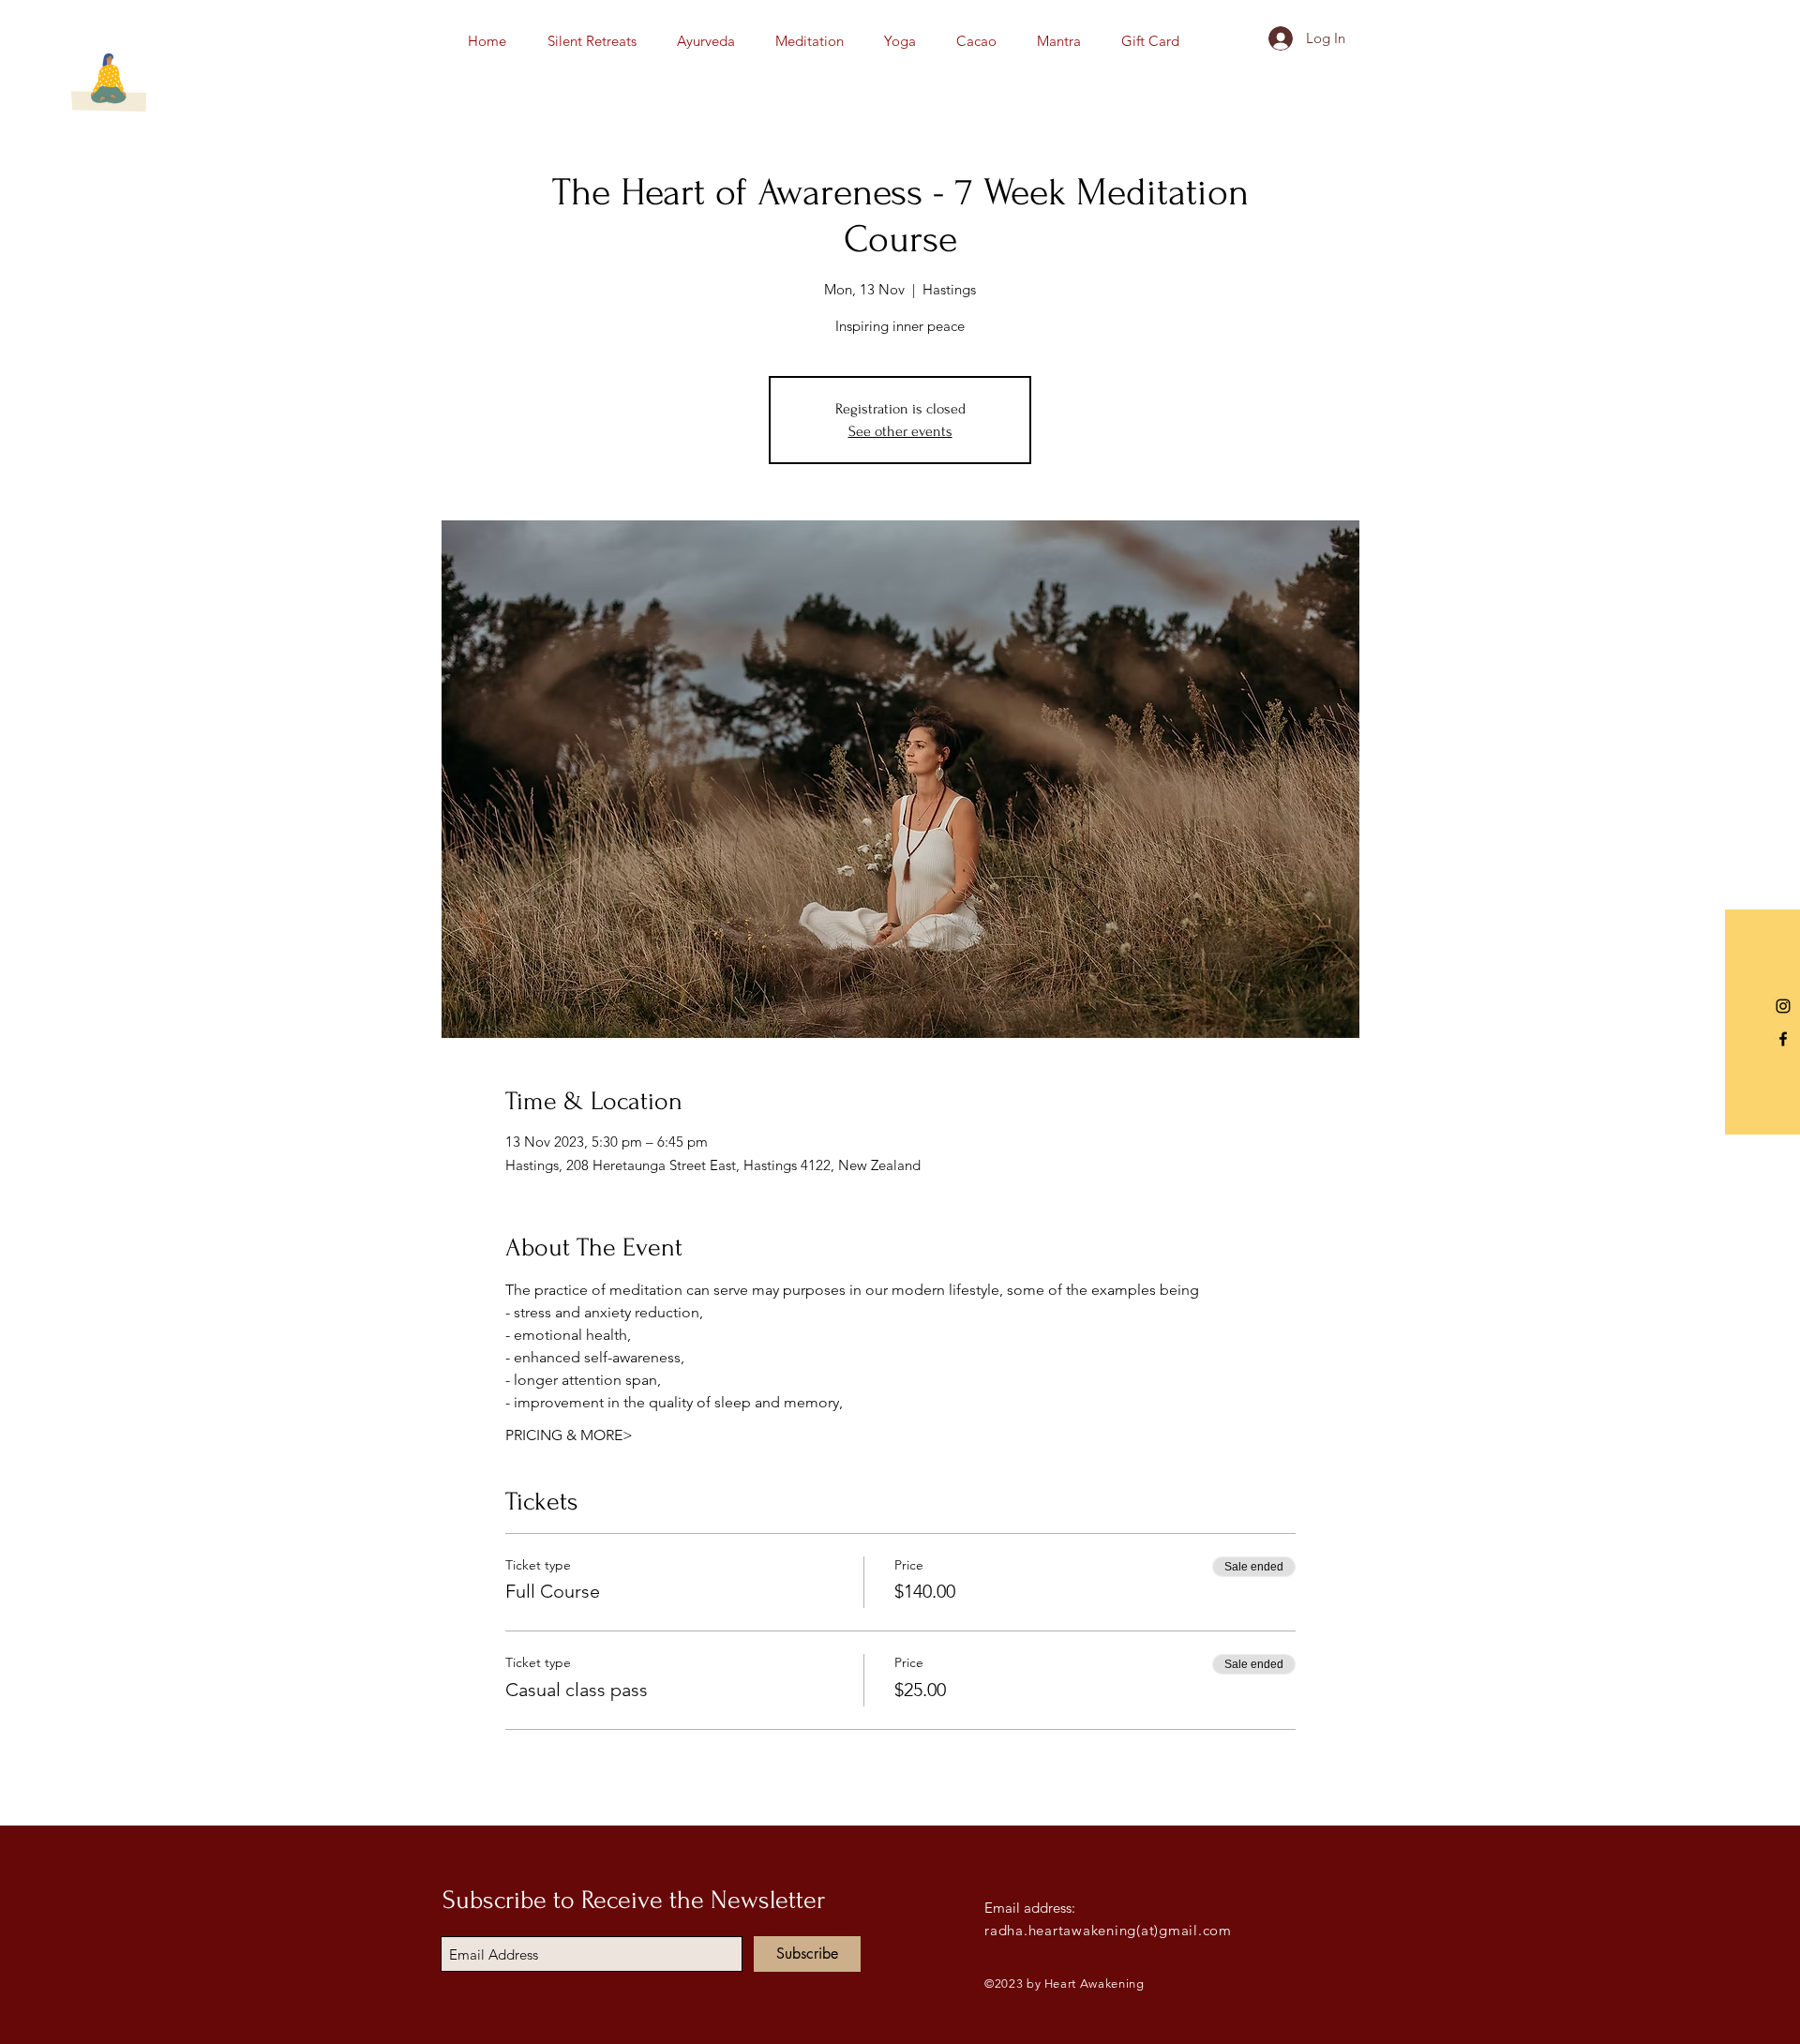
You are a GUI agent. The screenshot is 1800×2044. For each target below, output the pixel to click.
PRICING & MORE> (569, 1435)
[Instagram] (1783, 1006)
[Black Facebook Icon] (1783, 1039)
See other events (900, 431)
